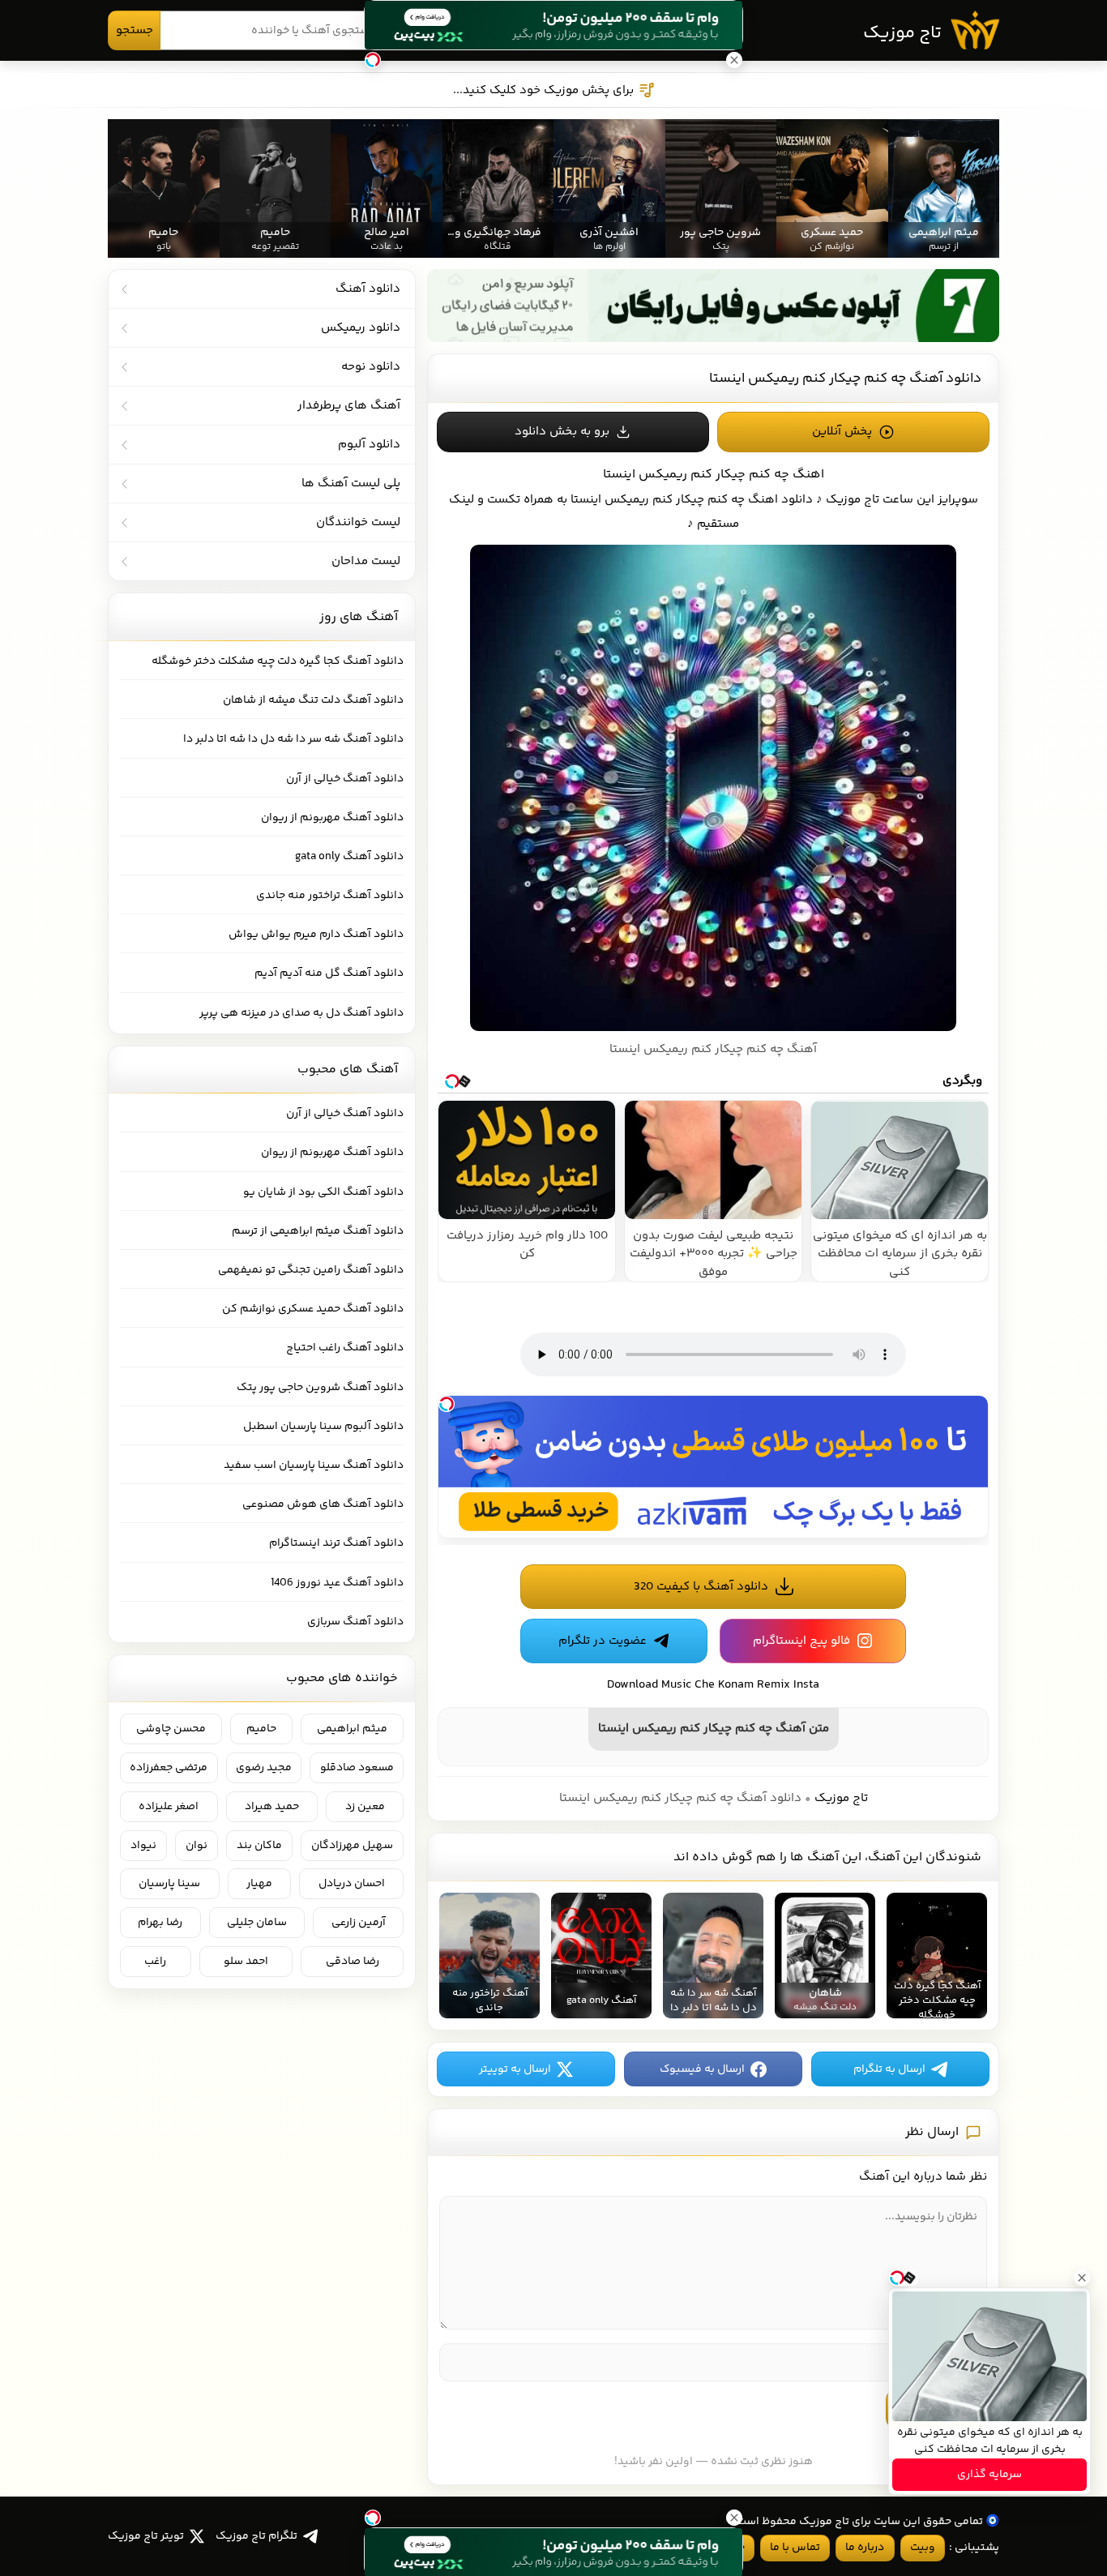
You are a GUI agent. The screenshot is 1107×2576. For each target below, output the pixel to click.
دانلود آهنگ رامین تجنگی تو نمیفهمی (311, 1270)
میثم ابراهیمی (352, 1729)
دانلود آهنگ (368, 289)
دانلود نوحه (371, 367)
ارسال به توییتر (515, 2069)
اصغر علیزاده (169, 1807)
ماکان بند (259, 1846)
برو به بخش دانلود (562, 432)
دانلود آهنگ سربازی (355, 1622)
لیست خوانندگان (358, 522)
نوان (197, 1846)
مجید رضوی (264, 1768)
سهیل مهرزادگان (352, 1846)
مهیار (259, 1884)
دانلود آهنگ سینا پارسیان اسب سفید (314, 1466)
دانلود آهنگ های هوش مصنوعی (323, 1504)
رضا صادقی (353, 1962)
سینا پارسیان (169, 1884)
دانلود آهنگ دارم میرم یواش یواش (316, 935)
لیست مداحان (366, 561)
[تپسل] (447, 1404)
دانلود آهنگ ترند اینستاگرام (336, 1543)
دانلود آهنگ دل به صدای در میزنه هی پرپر (301, 1013)
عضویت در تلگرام (603, 1641)
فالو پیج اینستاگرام (801, 1641)
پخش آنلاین (842, 432)
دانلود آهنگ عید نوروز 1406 (337, 1583)
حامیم (261, 1729)
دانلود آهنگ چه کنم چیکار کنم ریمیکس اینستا (845, 379)
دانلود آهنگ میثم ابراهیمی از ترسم (318, 1231)
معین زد (365, 1807)
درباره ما (865, 2548)
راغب (155, 1962)
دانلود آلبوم (369, 445)
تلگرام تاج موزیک (256, 2536)
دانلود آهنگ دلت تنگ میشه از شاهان (313, 700)
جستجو (135, 30)
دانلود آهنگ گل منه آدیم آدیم (329, 973)
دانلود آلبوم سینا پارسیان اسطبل (323, 1427)
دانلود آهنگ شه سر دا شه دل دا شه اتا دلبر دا (293, 739)
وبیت (923, 2548)
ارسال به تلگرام (889, 2069)
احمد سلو (246, 1962)
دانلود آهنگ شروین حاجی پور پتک (320, 1388)
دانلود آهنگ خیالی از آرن (345, 779)
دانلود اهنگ (780, 500)
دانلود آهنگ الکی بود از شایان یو (323, 1192)
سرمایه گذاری (989, 2475)
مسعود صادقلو (357, 1768)
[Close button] (1082, 2278)
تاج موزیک (902, 33)
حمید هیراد (272, 1807)
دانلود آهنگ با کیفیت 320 (701, 1587)
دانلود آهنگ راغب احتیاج (345, 1348)
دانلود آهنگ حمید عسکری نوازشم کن (313, 1309)
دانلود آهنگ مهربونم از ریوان (332, 818)
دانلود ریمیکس (361, 328)
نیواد (143, 1846)
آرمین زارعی (359, 1923)
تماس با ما (795, 2548)
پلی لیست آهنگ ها (351, 484)
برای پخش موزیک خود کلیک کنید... (543, 90)
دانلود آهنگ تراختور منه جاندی (330, 896)
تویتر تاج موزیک (146, 2536)
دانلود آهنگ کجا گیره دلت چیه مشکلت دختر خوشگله (278, 661)
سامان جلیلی (257, 1923)
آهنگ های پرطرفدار (349, 406)
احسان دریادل (352, 1884)
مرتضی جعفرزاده (169, 1768)
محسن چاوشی (171, 1729)
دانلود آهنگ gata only (349, 857)
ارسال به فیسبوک (702, 2069)
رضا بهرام (160, 1923)
